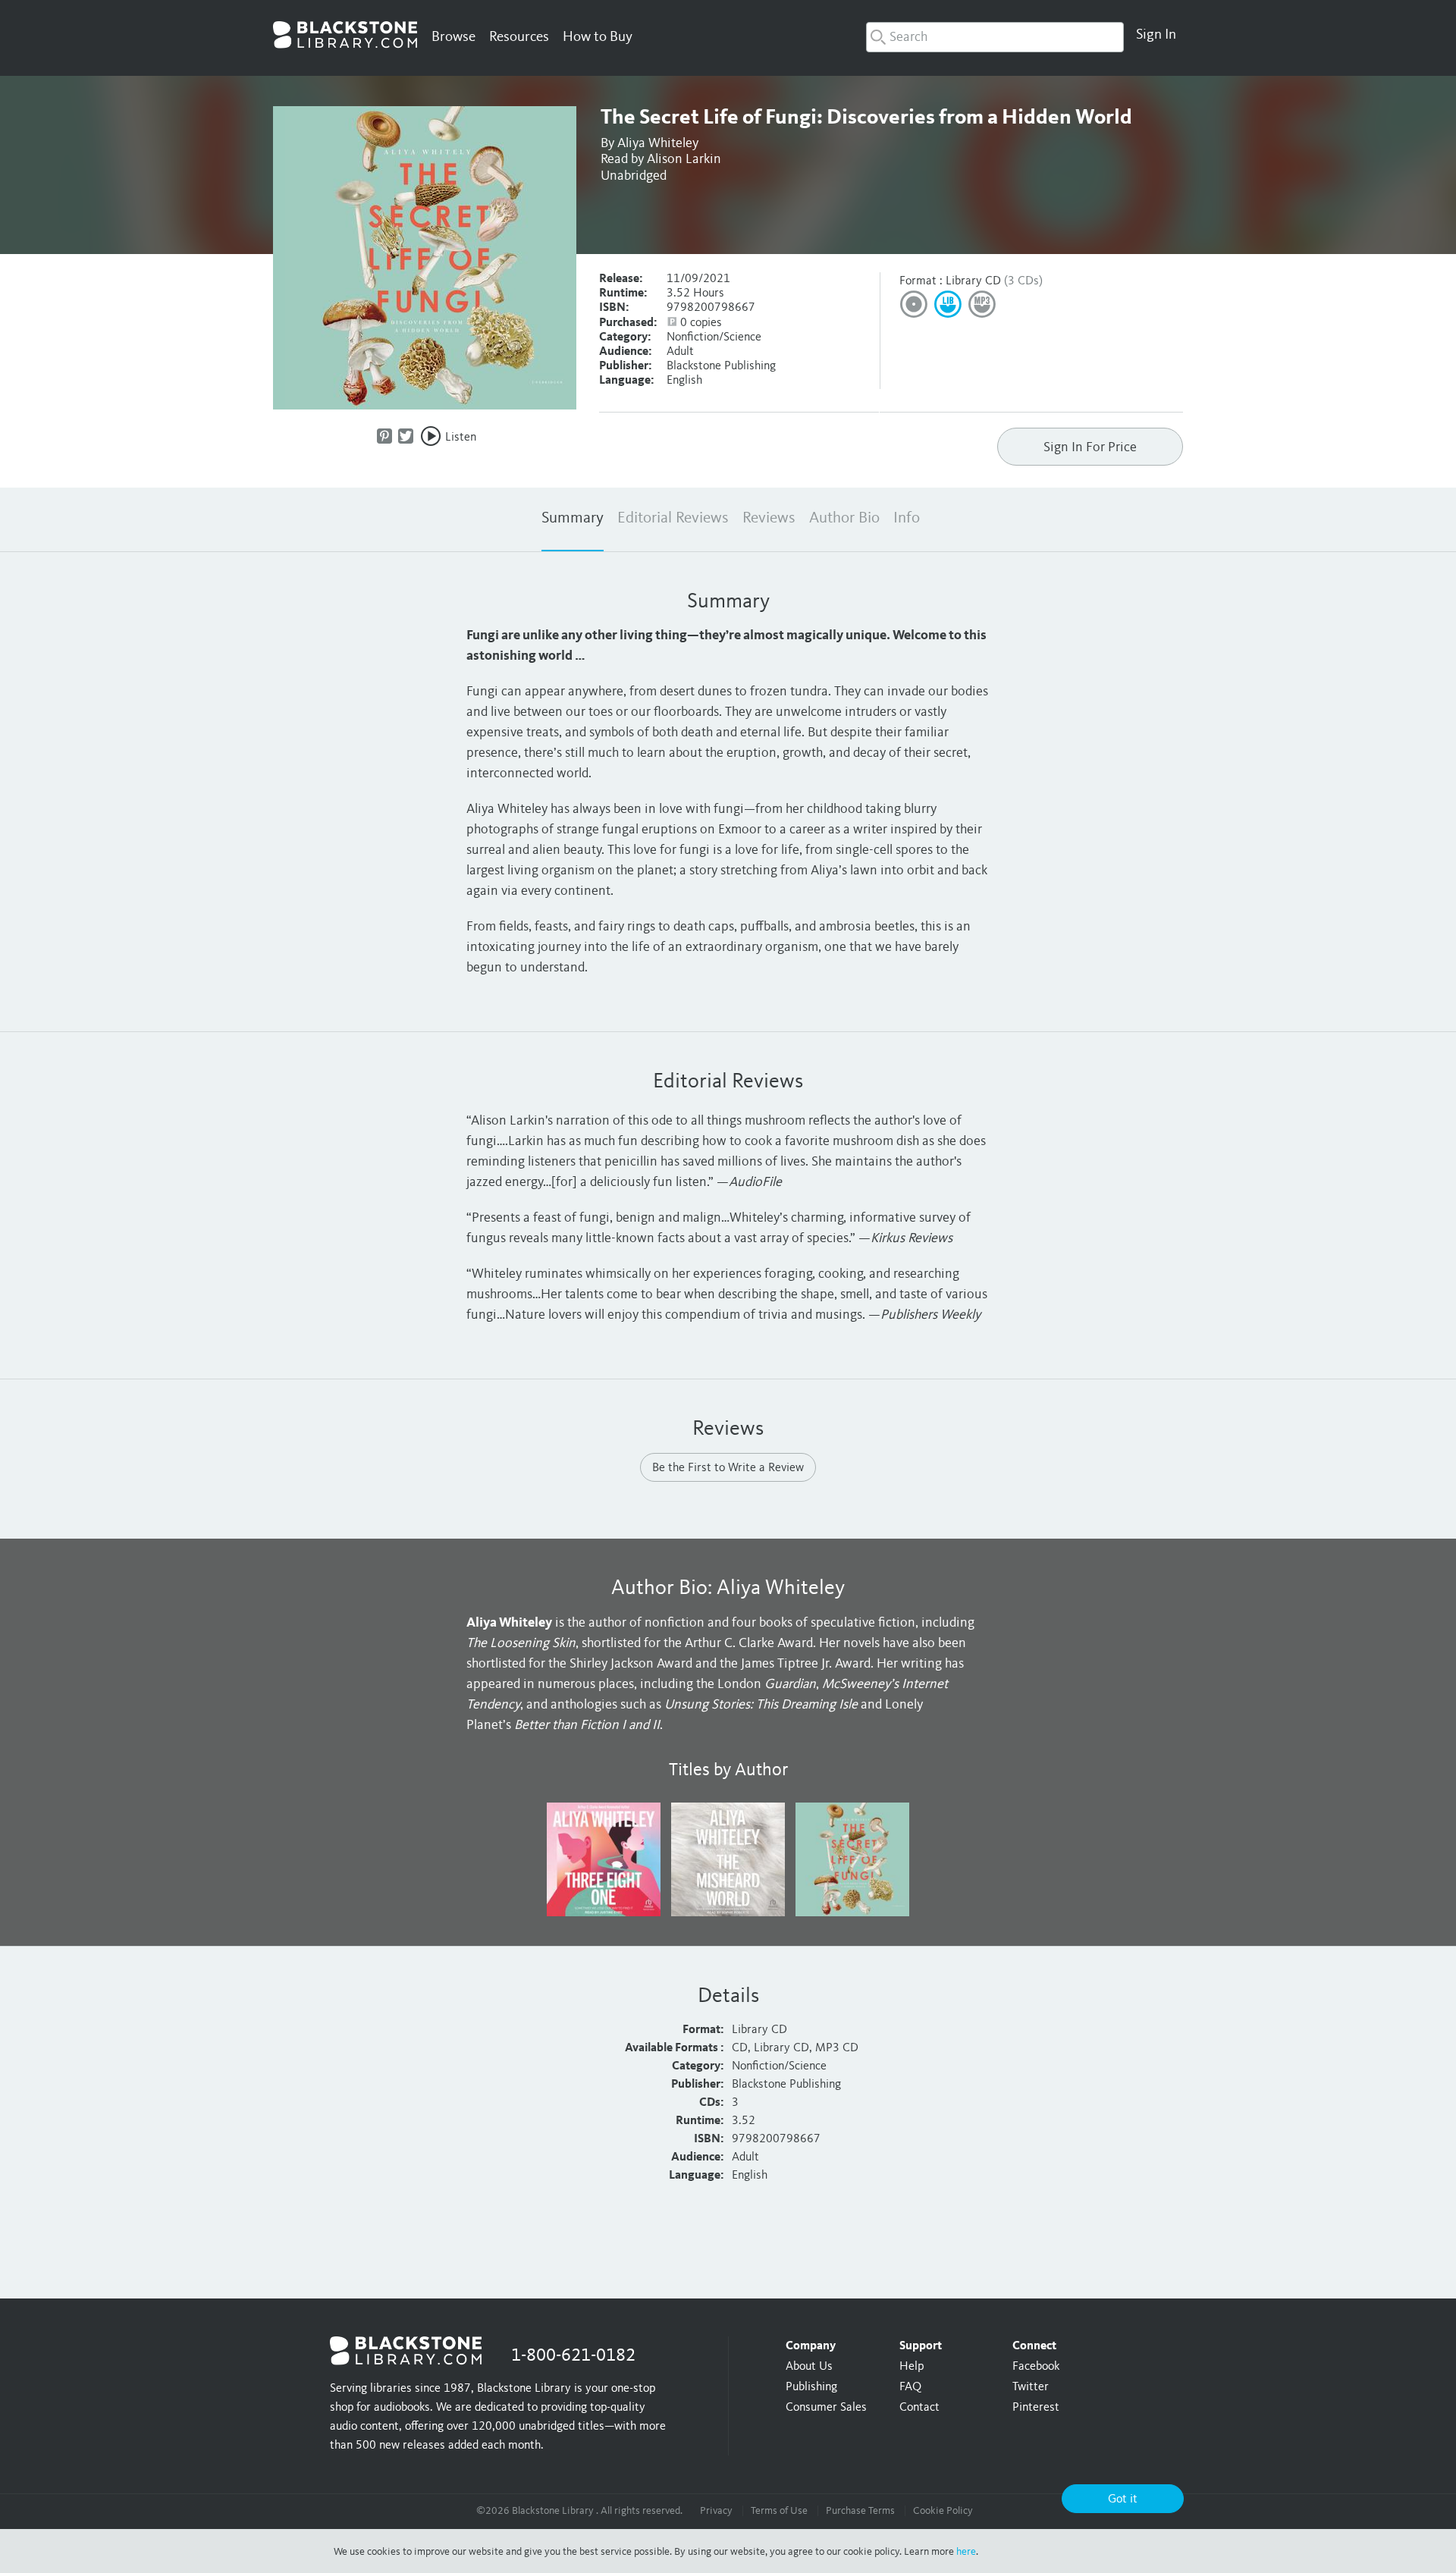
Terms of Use (779, 2511)
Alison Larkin (684, 159)
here (966, 2552)
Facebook (1036, 2367)
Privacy (716, 2511)
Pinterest (1036, 2408)
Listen (461, 438)
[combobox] (995, 37)
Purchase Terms (860, 2511)
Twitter (1031, 2387)
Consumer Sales (826, 2408)
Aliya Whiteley (658, 143)
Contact (919, 2408)
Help (912, 2367)
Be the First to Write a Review (728, 1468)
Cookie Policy (943, 2511)
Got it (1123, 2499)
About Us (809, 2367)
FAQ (910, 2387)
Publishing (811, 2387)
